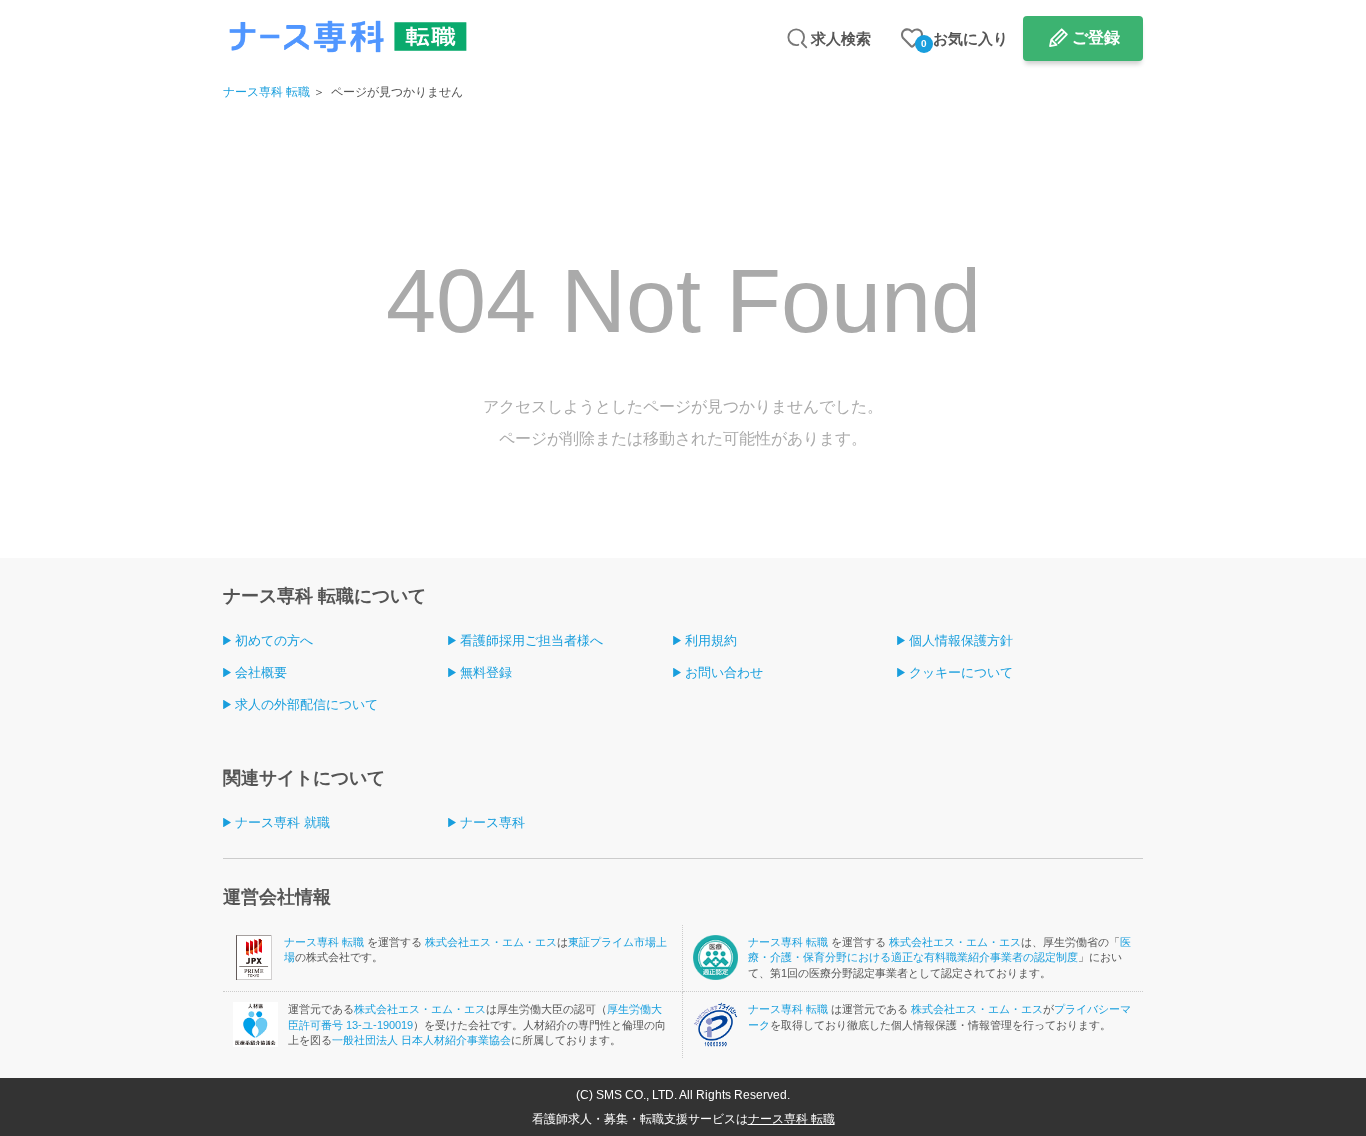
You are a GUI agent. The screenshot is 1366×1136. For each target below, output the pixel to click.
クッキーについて (961, 672)
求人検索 (841, 38)
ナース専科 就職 (282, 822)
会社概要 (261, 672)
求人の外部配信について (306, 704)
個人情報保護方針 (961, 640)
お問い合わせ (724, 672)
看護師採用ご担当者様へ (531, 640)
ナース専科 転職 (266, 92)
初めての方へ (274, 640)
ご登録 (1096, 37)
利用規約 (711, 640)
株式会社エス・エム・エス (491, 942)
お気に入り (964, 39)
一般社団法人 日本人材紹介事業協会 (421, 1040)
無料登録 (486, 672)
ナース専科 (492, 822)
